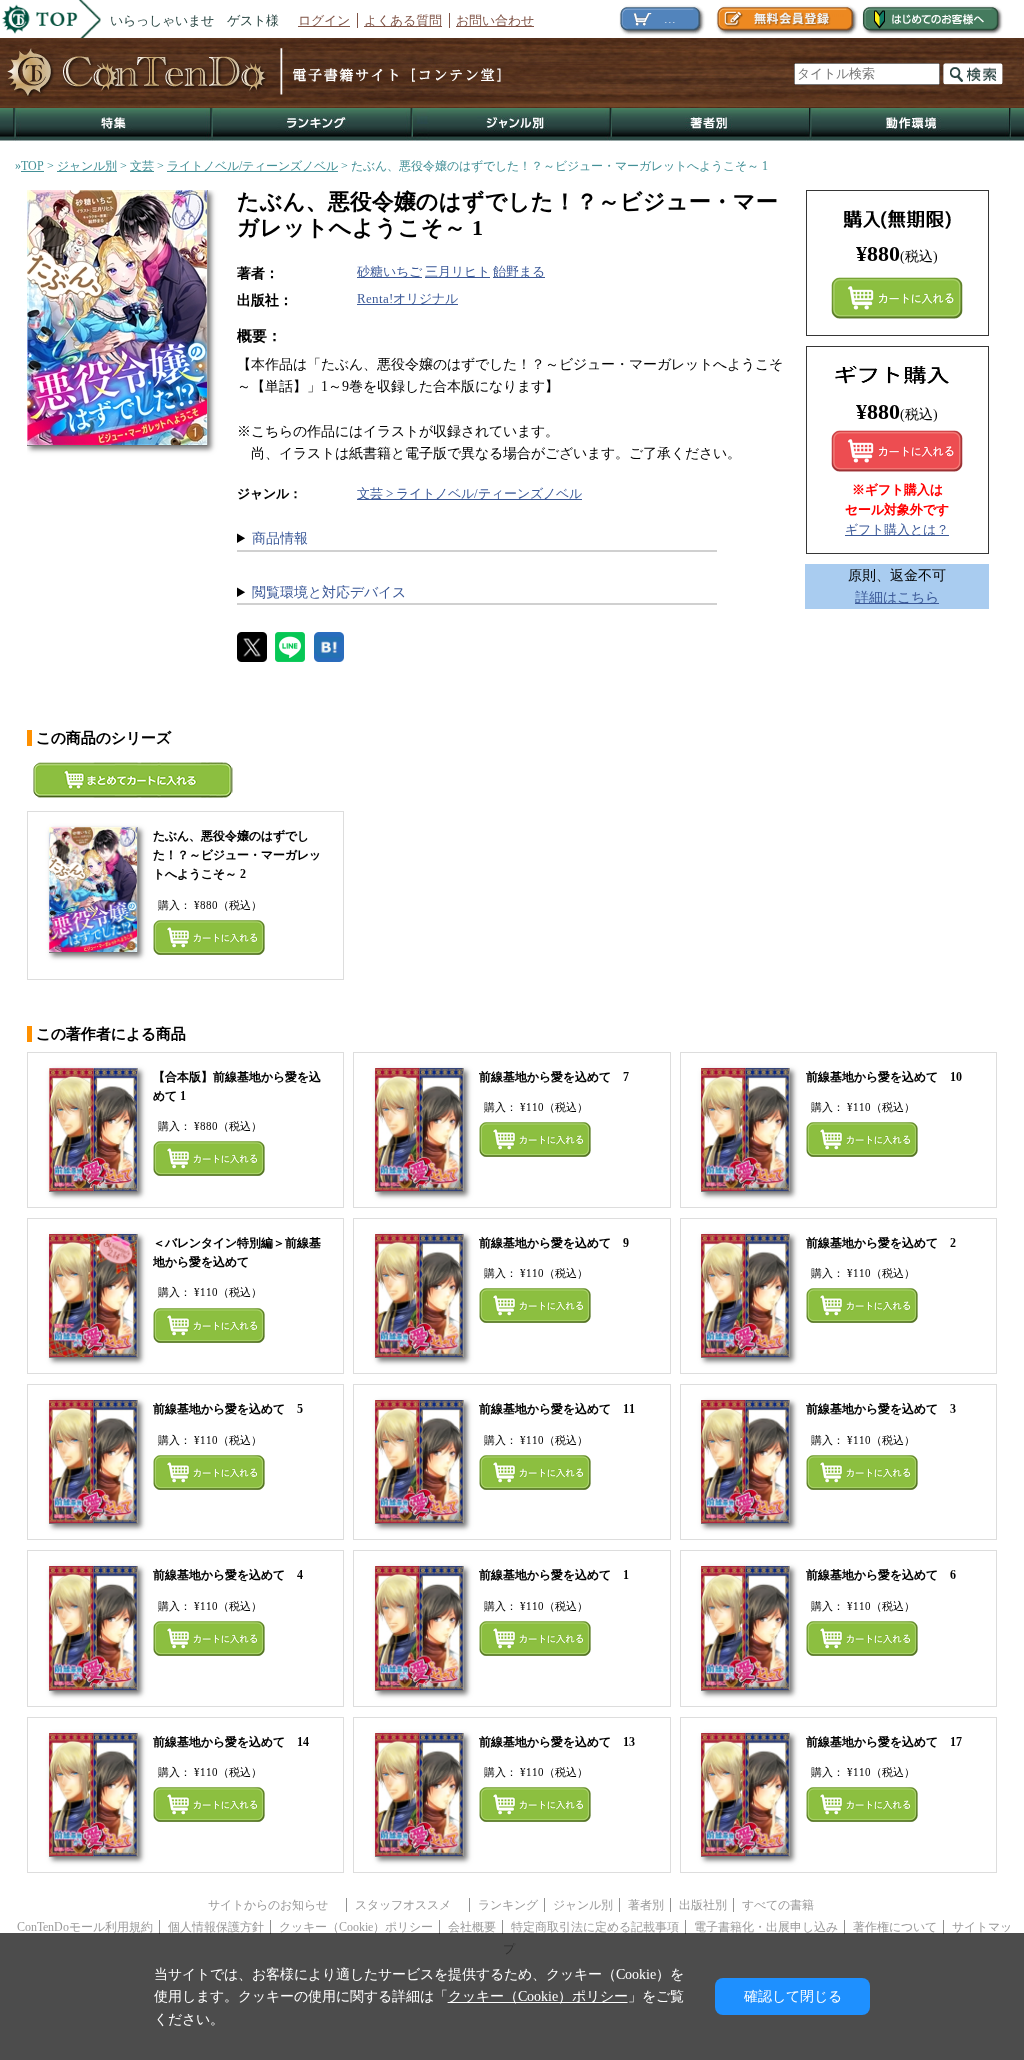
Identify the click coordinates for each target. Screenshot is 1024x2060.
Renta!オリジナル (407, 298)
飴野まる (519, 271)
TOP (32, 166)
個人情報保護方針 (216, 1927)
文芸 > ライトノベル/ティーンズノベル (469, 493)
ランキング (313, 124)
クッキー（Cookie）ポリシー (356, 1927)
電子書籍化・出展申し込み (766, 1927)
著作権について (895, 1927)
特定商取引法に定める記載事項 (595, 1927)
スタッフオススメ (409, 1905)
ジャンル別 (512, 124)
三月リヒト (457, 271)
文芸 (142, 166)
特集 (113, 124)
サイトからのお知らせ (274, 1905)
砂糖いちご (389, 271)
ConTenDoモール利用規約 (85, 1927)
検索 (973, 74)
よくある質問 (403, 20)
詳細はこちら (897, 597)
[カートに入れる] (897, 451)
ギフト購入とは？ (897, 529)
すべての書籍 (778, 1905)
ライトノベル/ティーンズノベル (252, 166)
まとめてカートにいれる (897, 298)
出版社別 (703, 1905)
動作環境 (911, 124)
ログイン (324, 20)
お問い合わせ (495, 20)
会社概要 (472, 1927)
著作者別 (711, 124)
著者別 (646, 1905)
